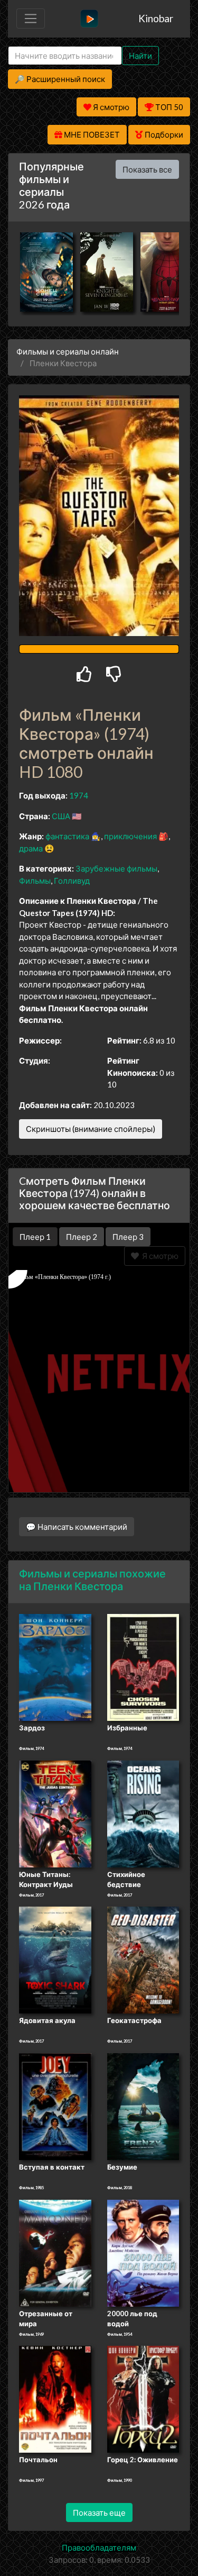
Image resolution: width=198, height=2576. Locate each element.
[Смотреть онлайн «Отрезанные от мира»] (55, 2252)
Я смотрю (159, 1256)
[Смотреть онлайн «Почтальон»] (55, 2398)
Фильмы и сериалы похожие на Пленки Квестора (92, 1580)
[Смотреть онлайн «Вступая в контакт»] (55, 2106)
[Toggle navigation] (31, 19)
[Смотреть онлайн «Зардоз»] (55, 1667)
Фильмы (35, 881)
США (61, 816)
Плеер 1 (35, 1237)
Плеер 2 (82, 1237)
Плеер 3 (128, 1237)
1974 (79, 795)
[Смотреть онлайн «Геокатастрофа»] (143, 1960)
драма (31, 848)
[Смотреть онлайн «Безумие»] (143, 2106)
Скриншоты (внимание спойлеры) (91, 1129)
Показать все (147, 169)
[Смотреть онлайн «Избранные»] (143, 1667)
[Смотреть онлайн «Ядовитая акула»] (55, 1960)
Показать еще (99, 2512)
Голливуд (72, 881)
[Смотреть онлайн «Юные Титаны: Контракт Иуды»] (55, 1813)
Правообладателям (99, 2547)
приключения (130, 836)
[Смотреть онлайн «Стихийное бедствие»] (143, 1813)
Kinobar (156, 18)
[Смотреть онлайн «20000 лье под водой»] (143, 2252)
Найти (140, 56)
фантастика (67, 836)
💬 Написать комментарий (77, 1527)
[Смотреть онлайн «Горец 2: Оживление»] (143, 2398)
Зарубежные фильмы (116, 868)
